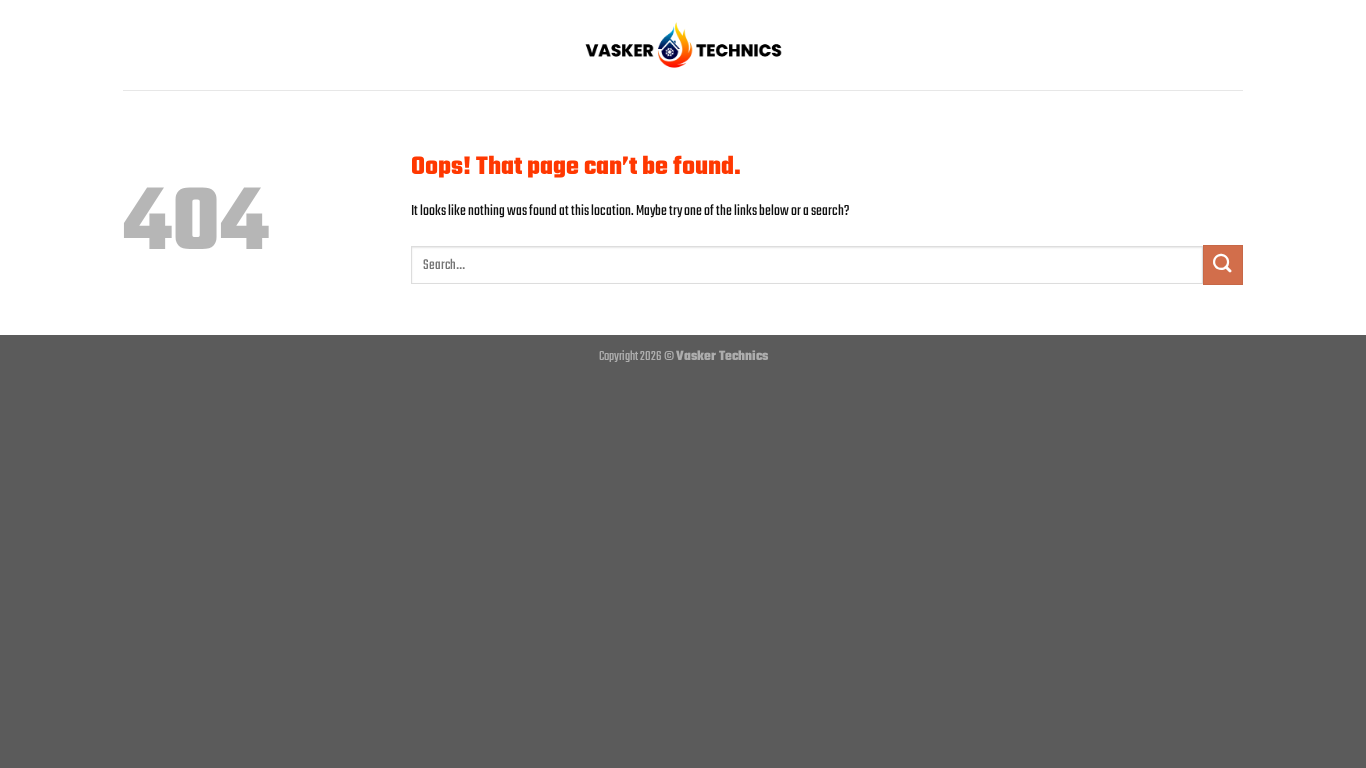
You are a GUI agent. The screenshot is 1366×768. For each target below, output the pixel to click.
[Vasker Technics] (683, 45)
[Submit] (1223, 264)
